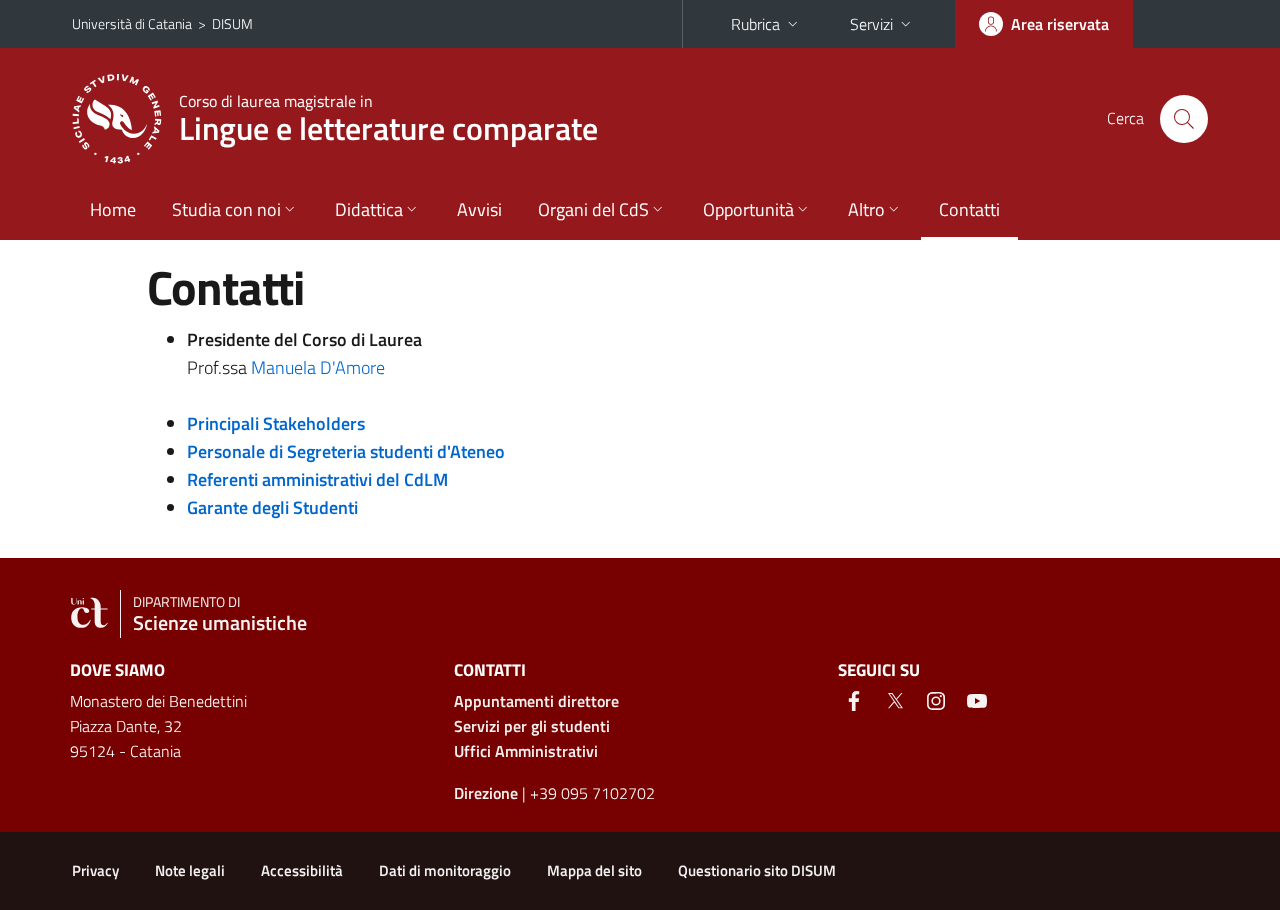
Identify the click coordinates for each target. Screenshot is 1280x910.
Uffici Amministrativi (526, 751)
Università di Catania (132, 23)
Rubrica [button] (755, 24)
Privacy (95, 870)
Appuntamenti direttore (536, 701)
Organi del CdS (593, 209)
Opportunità (748, 209)
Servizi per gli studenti (532, 726)
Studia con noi (226, 209)
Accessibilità (302, 870)
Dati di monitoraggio (445, 870)
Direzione (486, 793)
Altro (866, 209)
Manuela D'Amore (318, 367)
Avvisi (479, 209)
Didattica (369, 209)
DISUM (232, 23)
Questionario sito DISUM (757, 870)
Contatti (969, 209)
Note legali (190, 870)
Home (113, 209)
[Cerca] (1184, 119)
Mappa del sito (594, 870)
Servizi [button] (871, 24)
